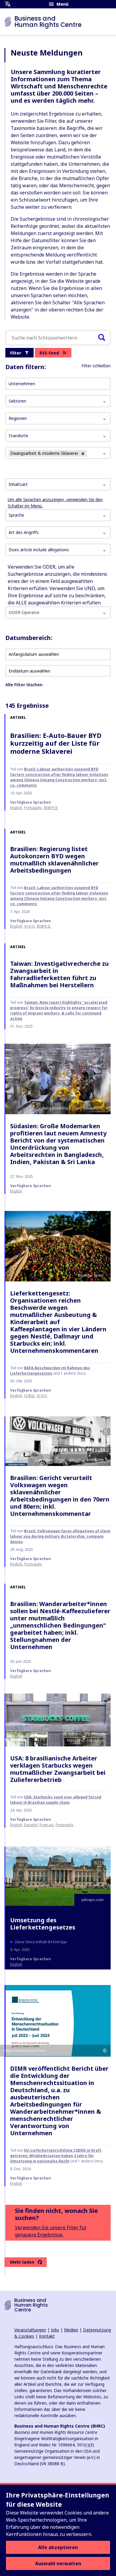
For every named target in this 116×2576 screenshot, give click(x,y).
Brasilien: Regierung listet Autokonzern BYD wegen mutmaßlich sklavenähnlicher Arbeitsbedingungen (54, 860)
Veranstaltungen (30, 2330)
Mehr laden (22, 2262)
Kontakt (47, 2336)
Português (33, 808)
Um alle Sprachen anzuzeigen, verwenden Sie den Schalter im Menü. (55, 503)
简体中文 (51, 808)
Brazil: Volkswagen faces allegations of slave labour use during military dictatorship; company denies (60, 1536)
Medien (71, 2330)
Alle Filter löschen (24, 685)
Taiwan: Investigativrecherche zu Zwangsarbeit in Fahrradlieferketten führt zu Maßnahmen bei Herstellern (59, 974)
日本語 (29, 1396)
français (47, 1825)
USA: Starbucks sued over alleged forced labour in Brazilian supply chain (56, 1800)
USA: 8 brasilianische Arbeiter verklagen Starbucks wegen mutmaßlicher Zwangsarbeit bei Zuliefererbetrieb (58, 1769)
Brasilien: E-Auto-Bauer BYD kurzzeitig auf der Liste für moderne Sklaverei (56, 743)
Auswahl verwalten (58, 2563)
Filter (16, 353)
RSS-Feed (49, 353)
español (31, 1825)
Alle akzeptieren (58, 2547)
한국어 (29, 926)
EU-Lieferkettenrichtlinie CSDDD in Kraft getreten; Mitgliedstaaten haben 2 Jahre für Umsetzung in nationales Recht (56, 2156)
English (16, 808)
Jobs (55, 2330)
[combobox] (58, 484)
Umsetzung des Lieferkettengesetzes (43, 1924)
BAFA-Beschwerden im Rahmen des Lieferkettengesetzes (50, 1371)
